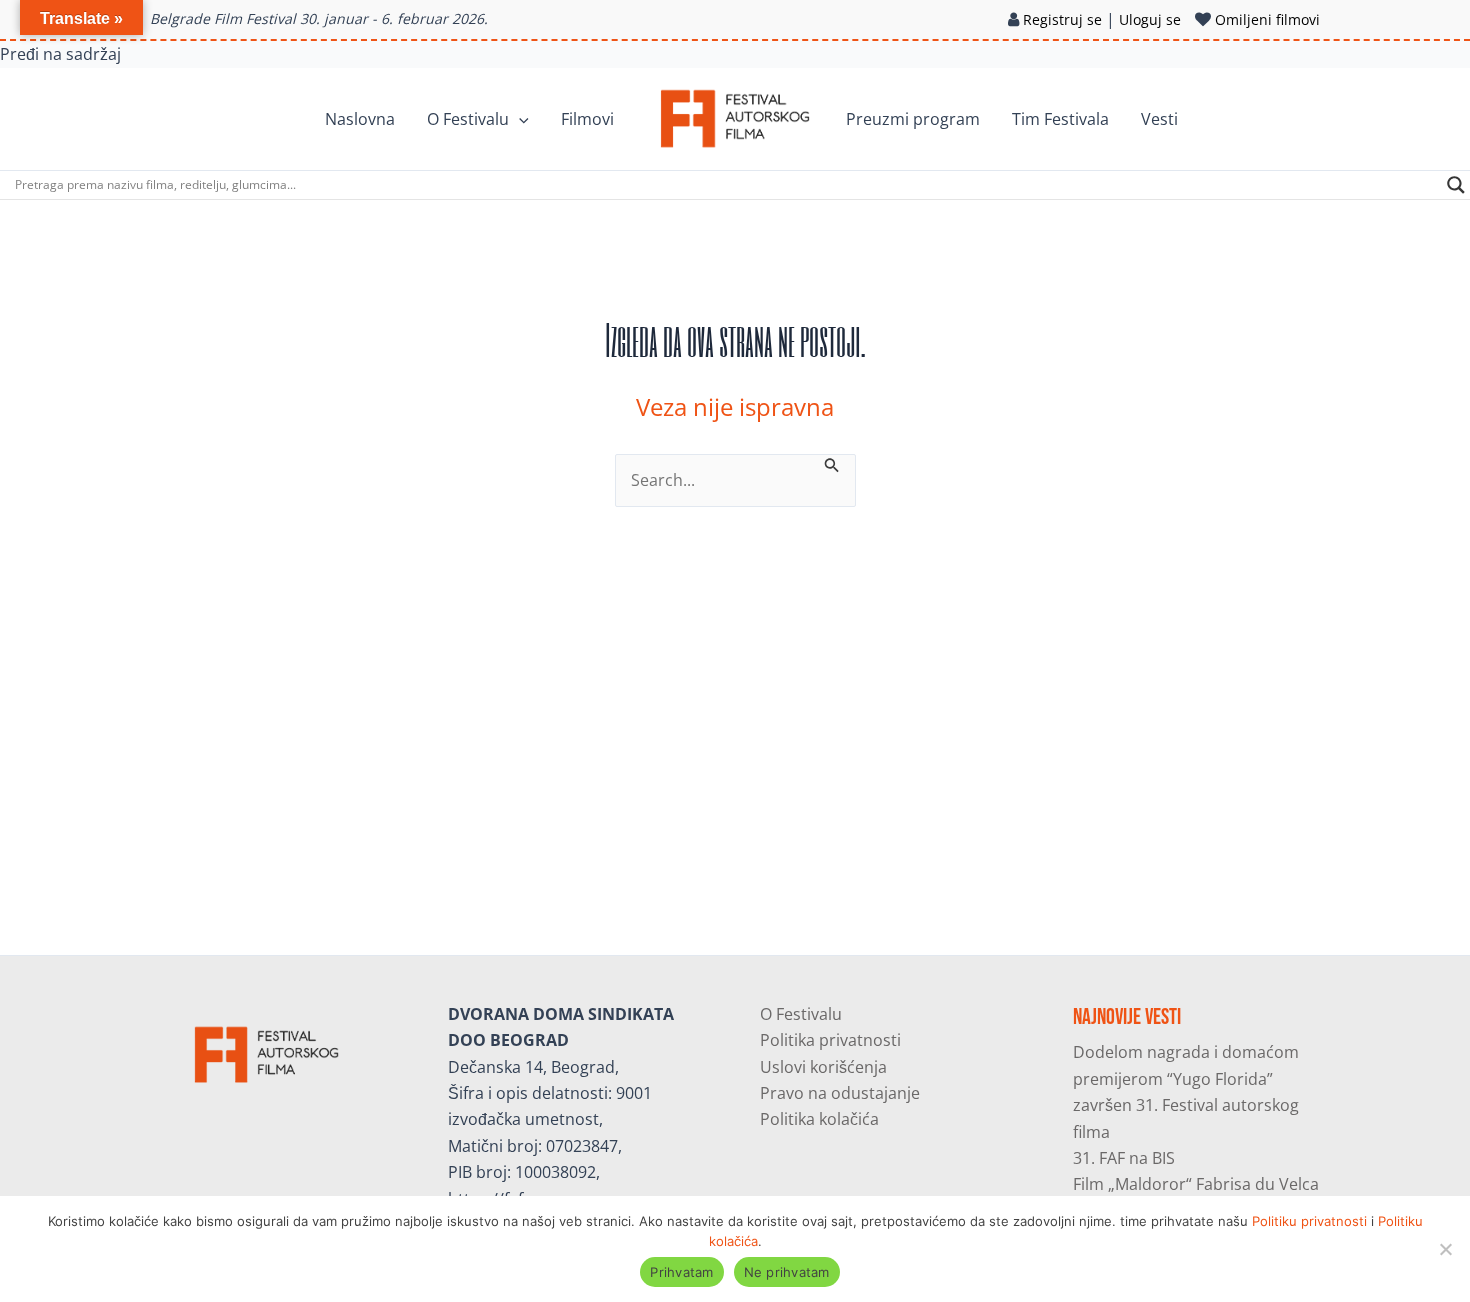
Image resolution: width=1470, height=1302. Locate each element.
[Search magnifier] (1456, 185)
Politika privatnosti (830, 1040)
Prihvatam (681, 1272)
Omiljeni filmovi (1267, 19)
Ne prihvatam (787, 1272)
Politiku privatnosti (1309, 1221)
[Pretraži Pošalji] (832, 463)
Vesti (1159, 119)
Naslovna (360, 119)
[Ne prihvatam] (1445, 1249)
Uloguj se (1150, 19)
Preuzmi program (913, 119)
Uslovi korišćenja (823, 1067)
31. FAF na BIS (1124, 1158)
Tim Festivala (1060, 119)
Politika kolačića (819, 1119)
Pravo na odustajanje (840, 1093)
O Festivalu (468, 119)
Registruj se (1062, 19)
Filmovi (587, 119)
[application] (519, 119)
